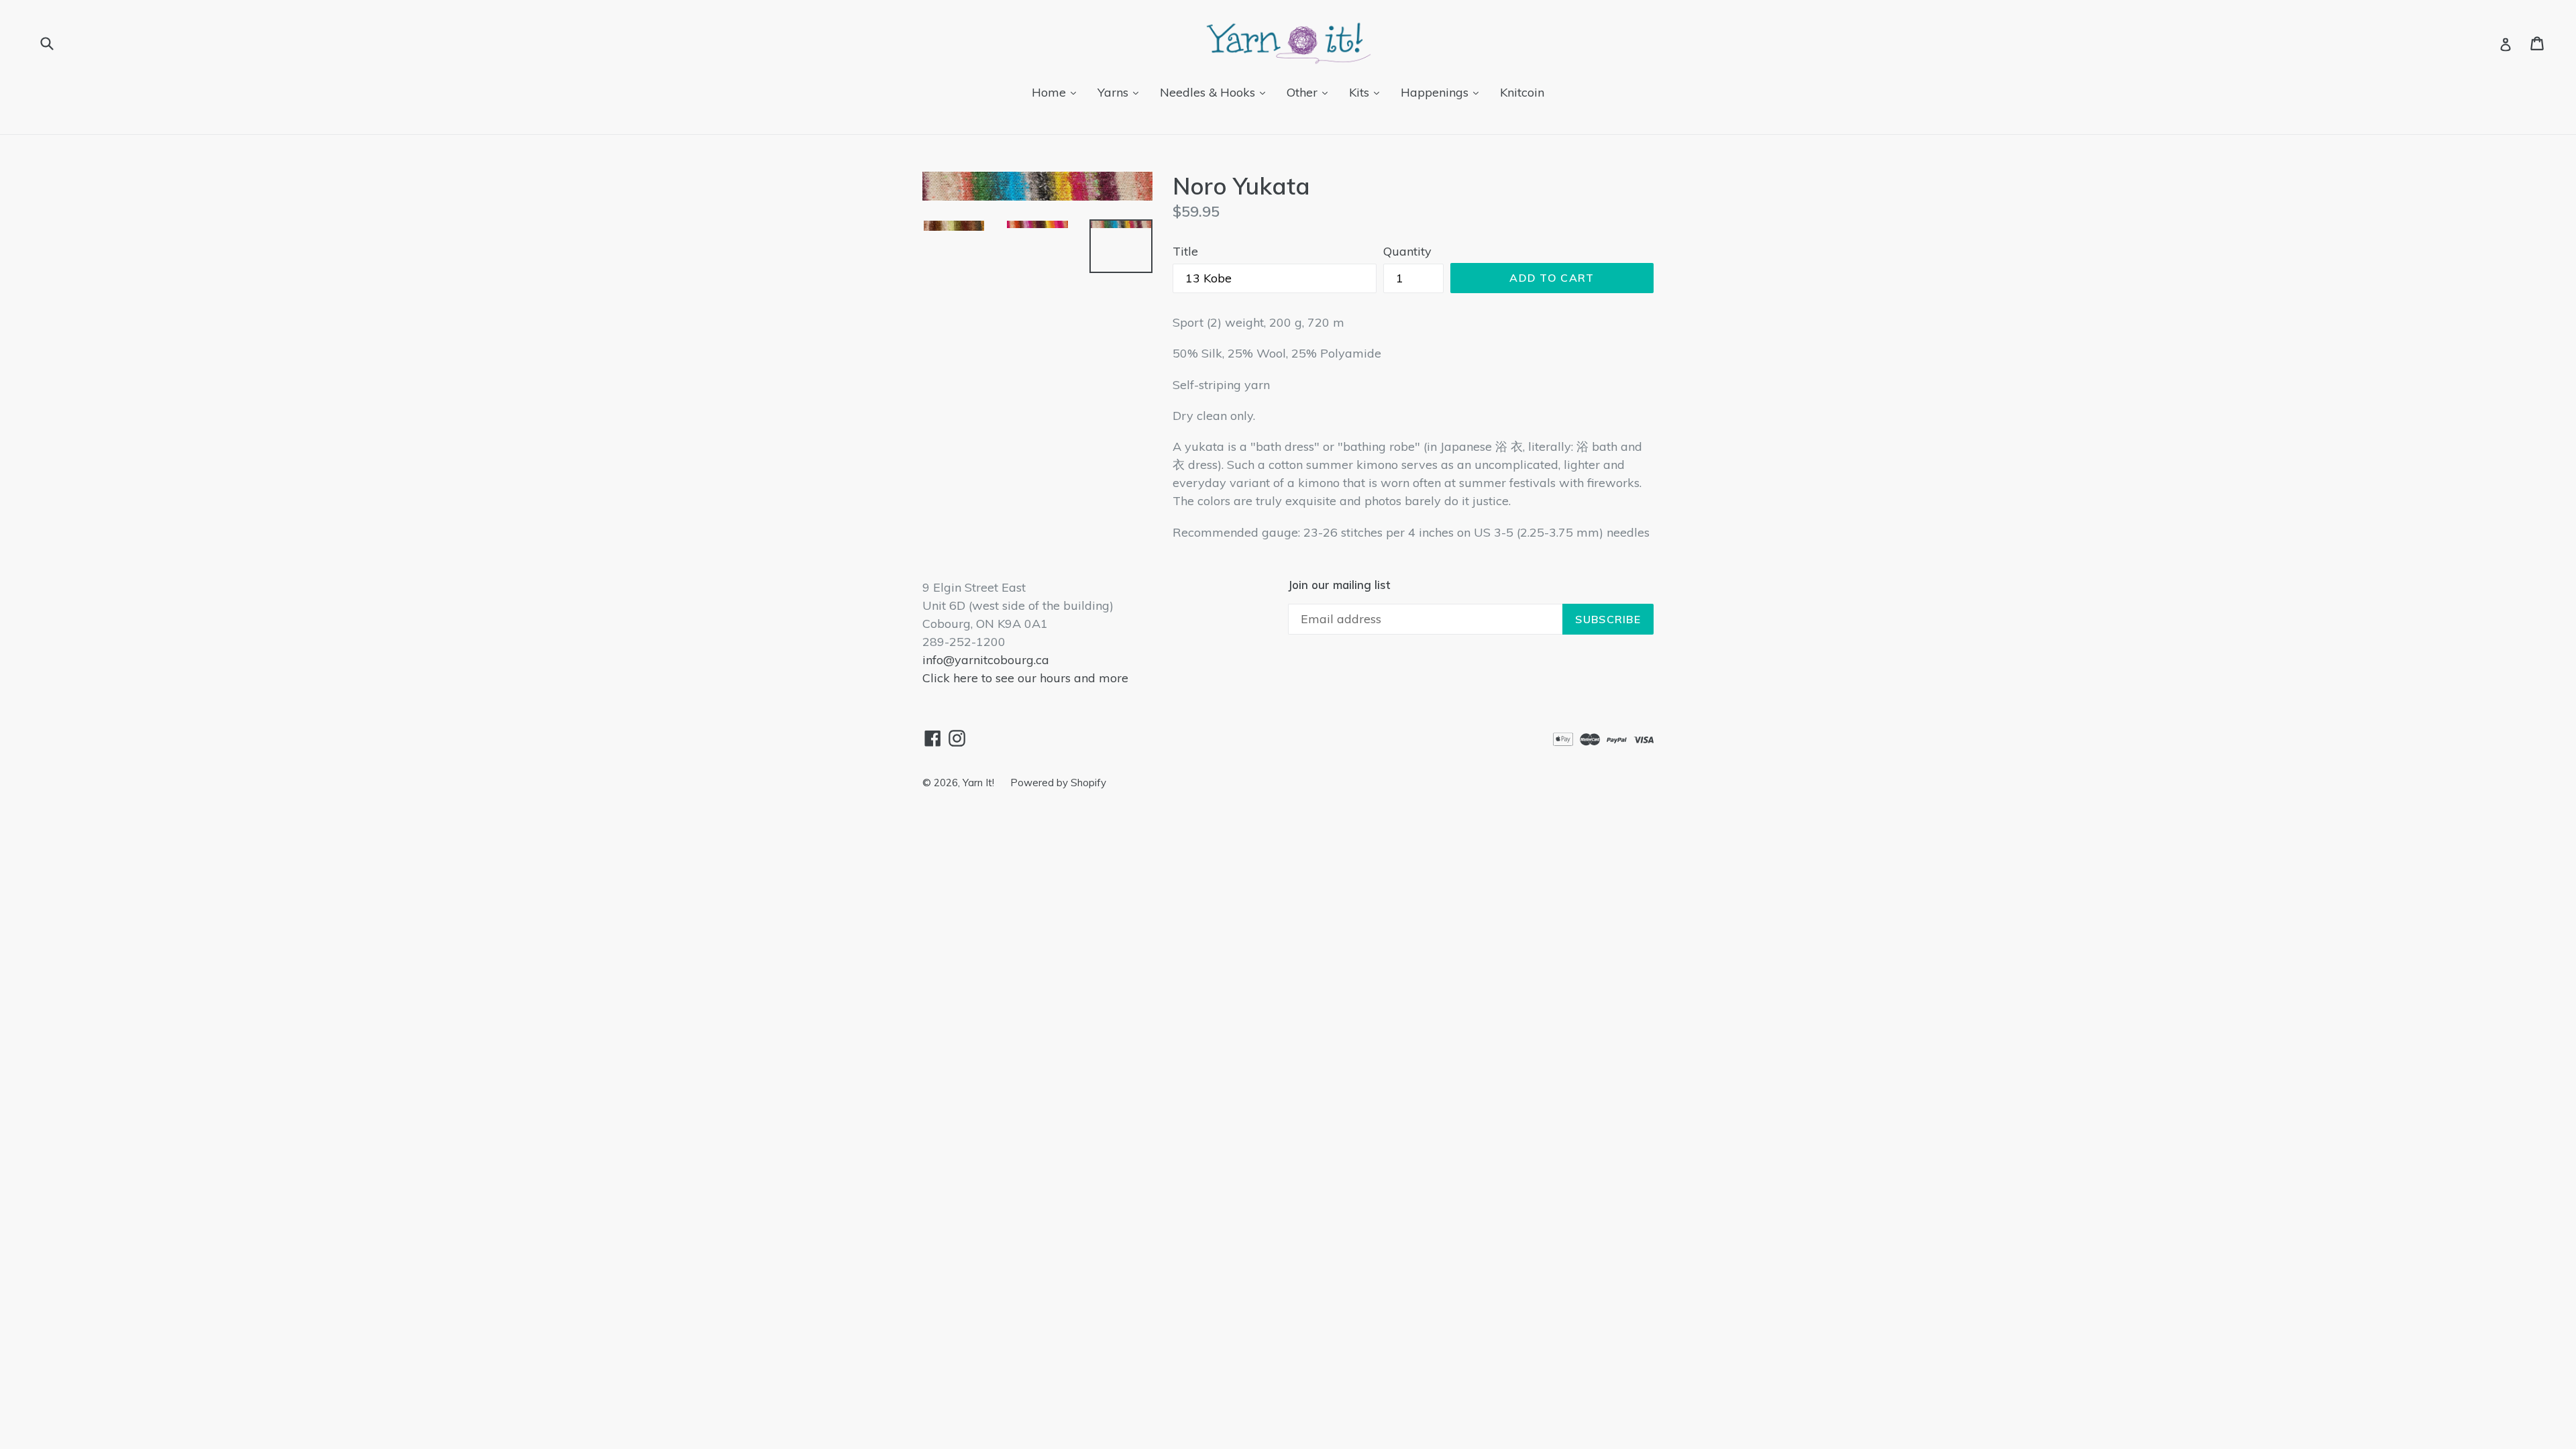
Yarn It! (980, 783)
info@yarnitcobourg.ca (986, 660)
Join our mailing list (1339, 585)
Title (1185, 251)
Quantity (1407, 251)
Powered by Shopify (1058, 783)
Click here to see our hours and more (1025, 678)
